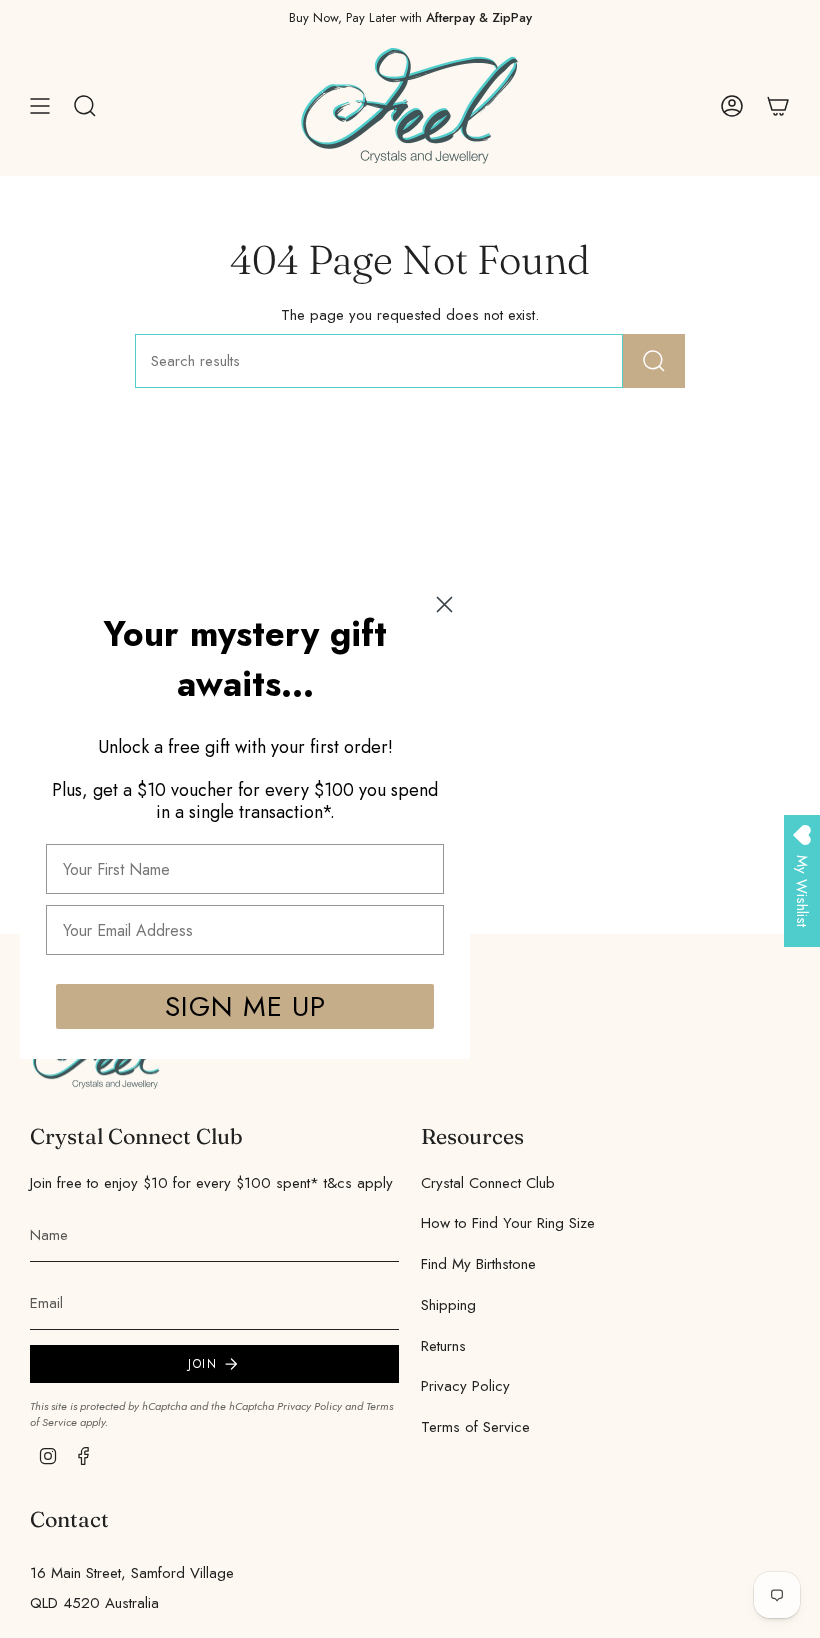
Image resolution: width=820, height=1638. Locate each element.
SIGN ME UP (245, 1006)
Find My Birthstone (478, 1264)
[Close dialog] (444, 604)
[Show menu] (40, 106)
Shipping (448, 1305)
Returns (443, 1346)
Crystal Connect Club (488, 1183)
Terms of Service (475, 1427)
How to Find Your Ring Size (508, 1223)
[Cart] (778, 106)
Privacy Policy (309, 1406)
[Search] (654, 361)
